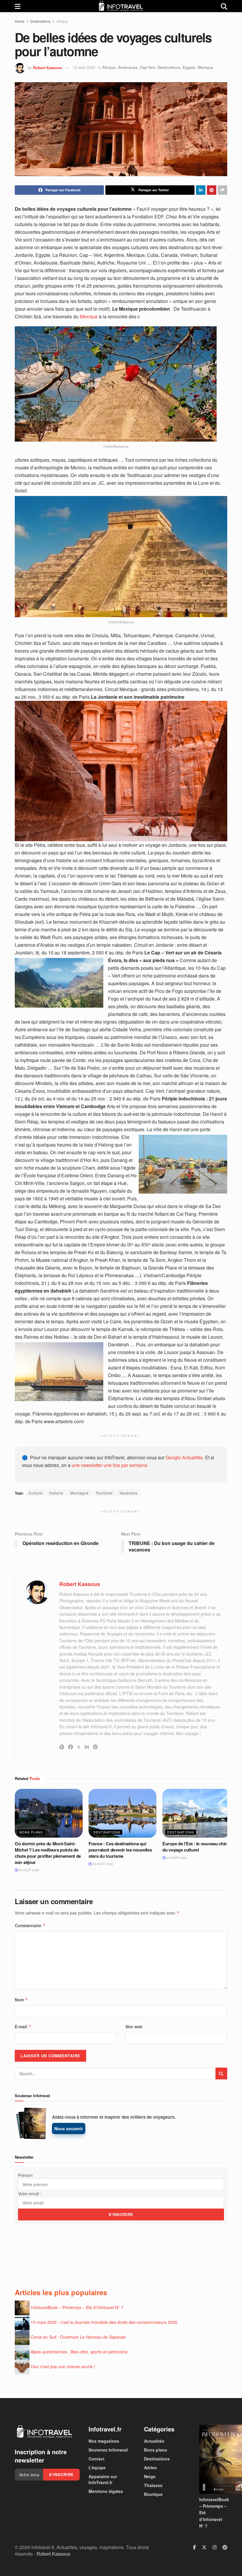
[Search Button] (224, 6)
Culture (36, 1493)
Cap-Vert (148, 67)
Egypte (189, 67)
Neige (150, 2476)
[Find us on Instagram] (215, 2547)
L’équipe (97, 2468)
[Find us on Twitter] (204, 2547)
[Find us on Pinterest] (225, 2547)
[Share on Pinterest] (212, 190)
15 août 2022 (84, 67)
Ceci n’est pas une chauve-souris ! (63, 2366)
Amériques (128, 67)
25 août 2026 (28, 1870)
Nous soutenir (69, 2128)
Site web (134, 2027)
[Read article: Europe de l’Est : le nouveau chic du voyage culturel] (196, 1813)
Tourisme (104, 1493)
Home (20, 21)
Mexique (205, 67)
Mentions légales (106, 2491)
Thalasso (153, 2485)
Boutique (153, 2494)
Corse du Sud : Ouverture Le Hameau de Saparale (78, 2337)
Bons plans (31, 1832)
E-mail (23, 2027)
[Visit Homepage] (121, 6)
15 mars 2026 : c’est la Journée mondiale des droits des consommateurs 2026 (104, 2322)
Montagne (80, 1493)
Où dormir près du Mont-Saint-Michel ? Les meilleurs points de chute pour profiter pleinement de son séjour (48, 1853)
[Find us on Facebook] (194, 2547)
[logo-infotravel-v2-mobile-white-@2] (44, 2432)
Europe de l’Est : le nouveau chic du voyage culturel (195, 1847)
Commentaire (30, 1925)
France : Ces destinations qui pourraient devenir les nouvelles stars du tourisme (120, 1850)
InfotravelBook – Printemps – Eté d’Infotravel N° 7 (77, 2307)
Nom (21, 2000)
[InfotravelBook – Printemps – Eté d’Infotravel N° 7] (213, 2459)
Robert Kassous (48, 67)
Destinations (40, 21)
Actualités (154, 2441)
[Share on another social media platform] (223, 190)
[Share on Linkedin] (201, 190)
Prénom (25, 2175)
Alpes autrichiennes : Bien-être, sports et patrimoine (79, 2352)
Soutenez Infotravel (108, 2450)
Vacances (129, 1493)
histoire (56, 1493)
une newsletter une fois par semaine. (110, 1465)
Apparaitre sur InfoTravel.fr (103, 2479)
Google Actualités (184, 1457)
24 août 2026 (176, 1858)
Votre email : (30, 2194)
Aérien (151, 2468)
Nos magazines (104, 2441)
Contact (97, 2459)
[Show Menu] (18, 6)
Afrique (62, 21)
